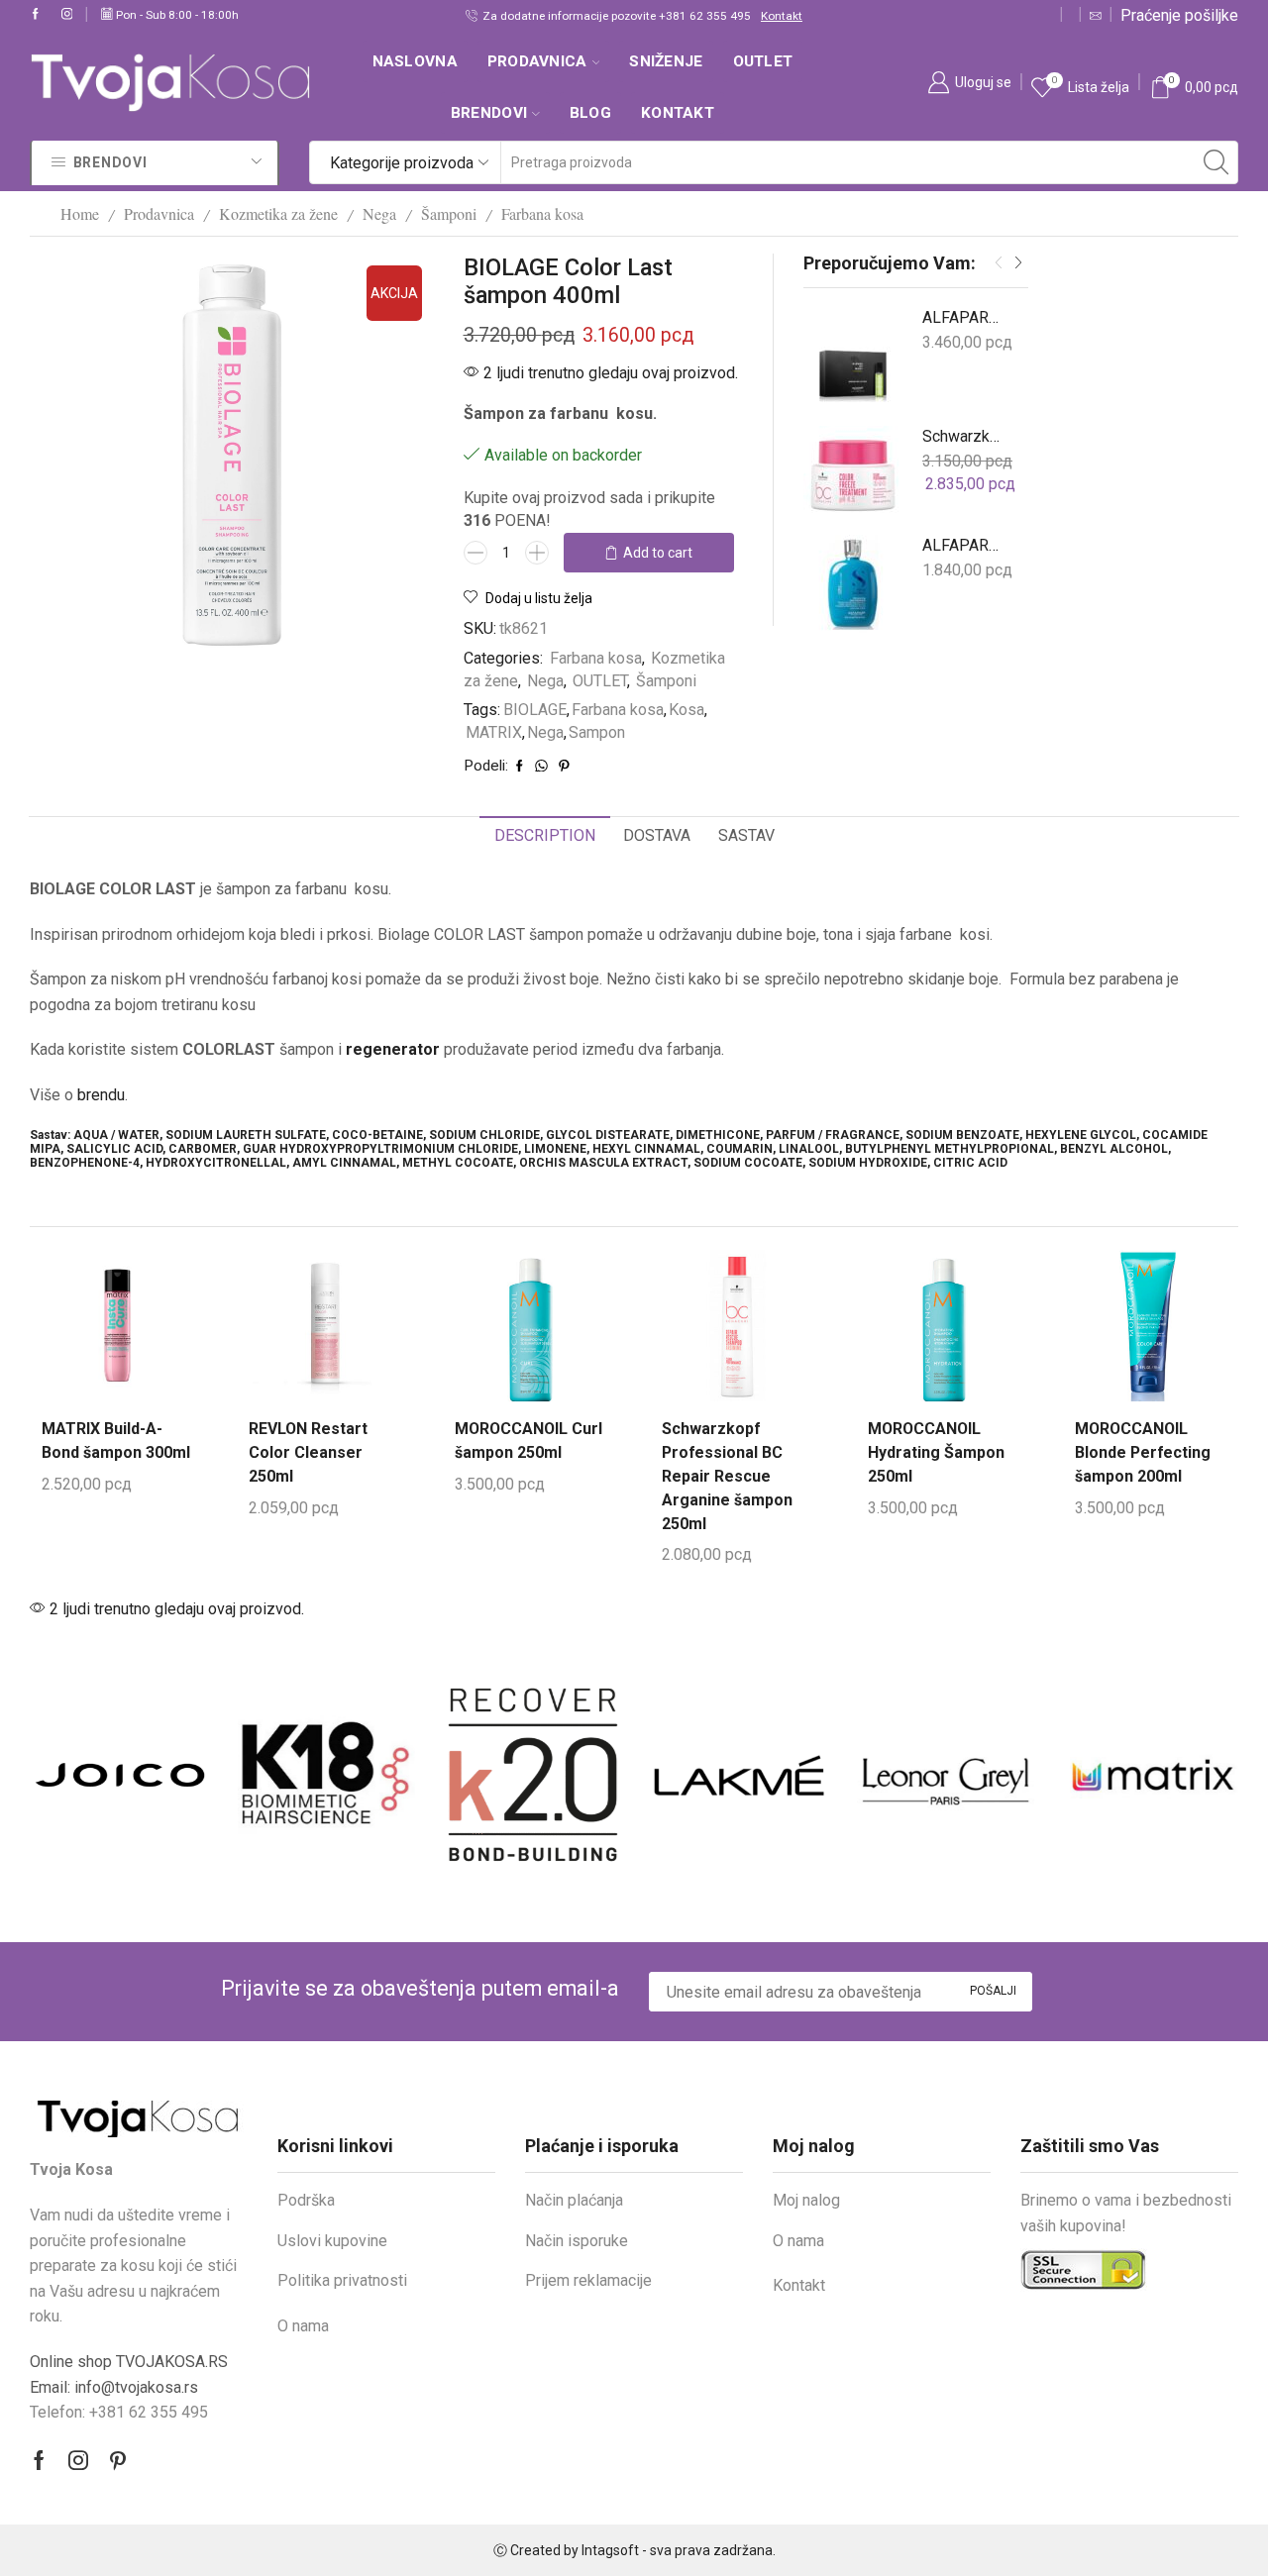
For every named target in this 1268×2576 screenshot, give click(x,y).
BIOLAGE (535, 710)
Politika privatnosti (342, 2280)
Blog (590, 113)
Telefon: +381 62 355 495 (119, 2412)
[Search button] (1216, 162)
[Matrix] (1150, 1775)
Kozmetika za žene (278, 213)
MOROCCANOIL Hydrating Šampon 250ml (936, 1452)
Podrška (306, 2200)
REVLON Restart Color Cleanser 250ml (308, 1452)
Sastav (746, 835)
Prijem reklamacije (588, 2280)
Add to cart (658, 553)
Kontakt (754, 16)
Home (80, 213)
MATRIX (494, 732)
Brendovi (489, 113)
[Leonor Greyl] (943, 1775)
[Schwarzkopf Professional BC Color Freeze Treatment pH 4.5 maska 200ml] (853, 475)
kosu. (634, 413)
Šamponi (449, 213)
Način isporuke (577, 2241)
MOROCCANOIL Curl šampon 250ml (528, 1441)
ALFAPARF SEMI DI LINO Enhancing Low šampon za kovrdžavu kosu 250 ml (963, 545)
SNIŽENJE (666, 61)
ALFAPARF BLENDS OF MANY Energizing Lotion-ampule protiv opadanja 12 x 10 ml (963, 317)
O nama (303, 2326)
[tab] (545, 836)
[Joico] (118, 1775)
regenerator (393, 1049)
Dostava (657, 835)
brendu (101, 1095)
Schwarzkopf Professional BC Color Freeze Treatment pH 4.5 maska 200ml (963, 436)
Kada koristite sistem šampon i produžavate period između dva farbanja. (377, 1049)
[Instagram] (67, 15)
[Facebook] (36, 15)
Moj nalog (806, 2200)
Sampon (597, 732)
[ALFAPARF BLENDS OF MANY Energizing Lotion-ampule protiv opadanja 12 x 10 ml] (853, 357)
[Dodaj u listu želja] (77, 1357)
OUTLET (763, 61)
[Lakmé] (737, 1775)
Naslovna (415, 61)
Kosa (687, 710)
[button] (999, 263)
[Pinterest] (118, 2460)
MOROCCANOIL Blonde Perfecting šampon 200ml (1143, 1452)
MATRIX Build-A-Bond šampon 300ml (116, 1441)
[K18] (324, 1775)
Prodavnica (537, 61)
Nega (379, 213)
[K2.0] (531, 1775)
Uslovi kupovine (332, 2241)
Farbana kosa (542, 213)
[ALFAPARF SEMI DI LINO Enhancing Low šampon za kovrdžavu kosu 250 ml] (853, 584)
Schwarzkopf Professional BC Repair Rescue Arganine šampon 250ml (727, 1476)
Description (545, 835)
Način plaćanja (574, 2200)
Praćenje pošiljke (1179, 15)
